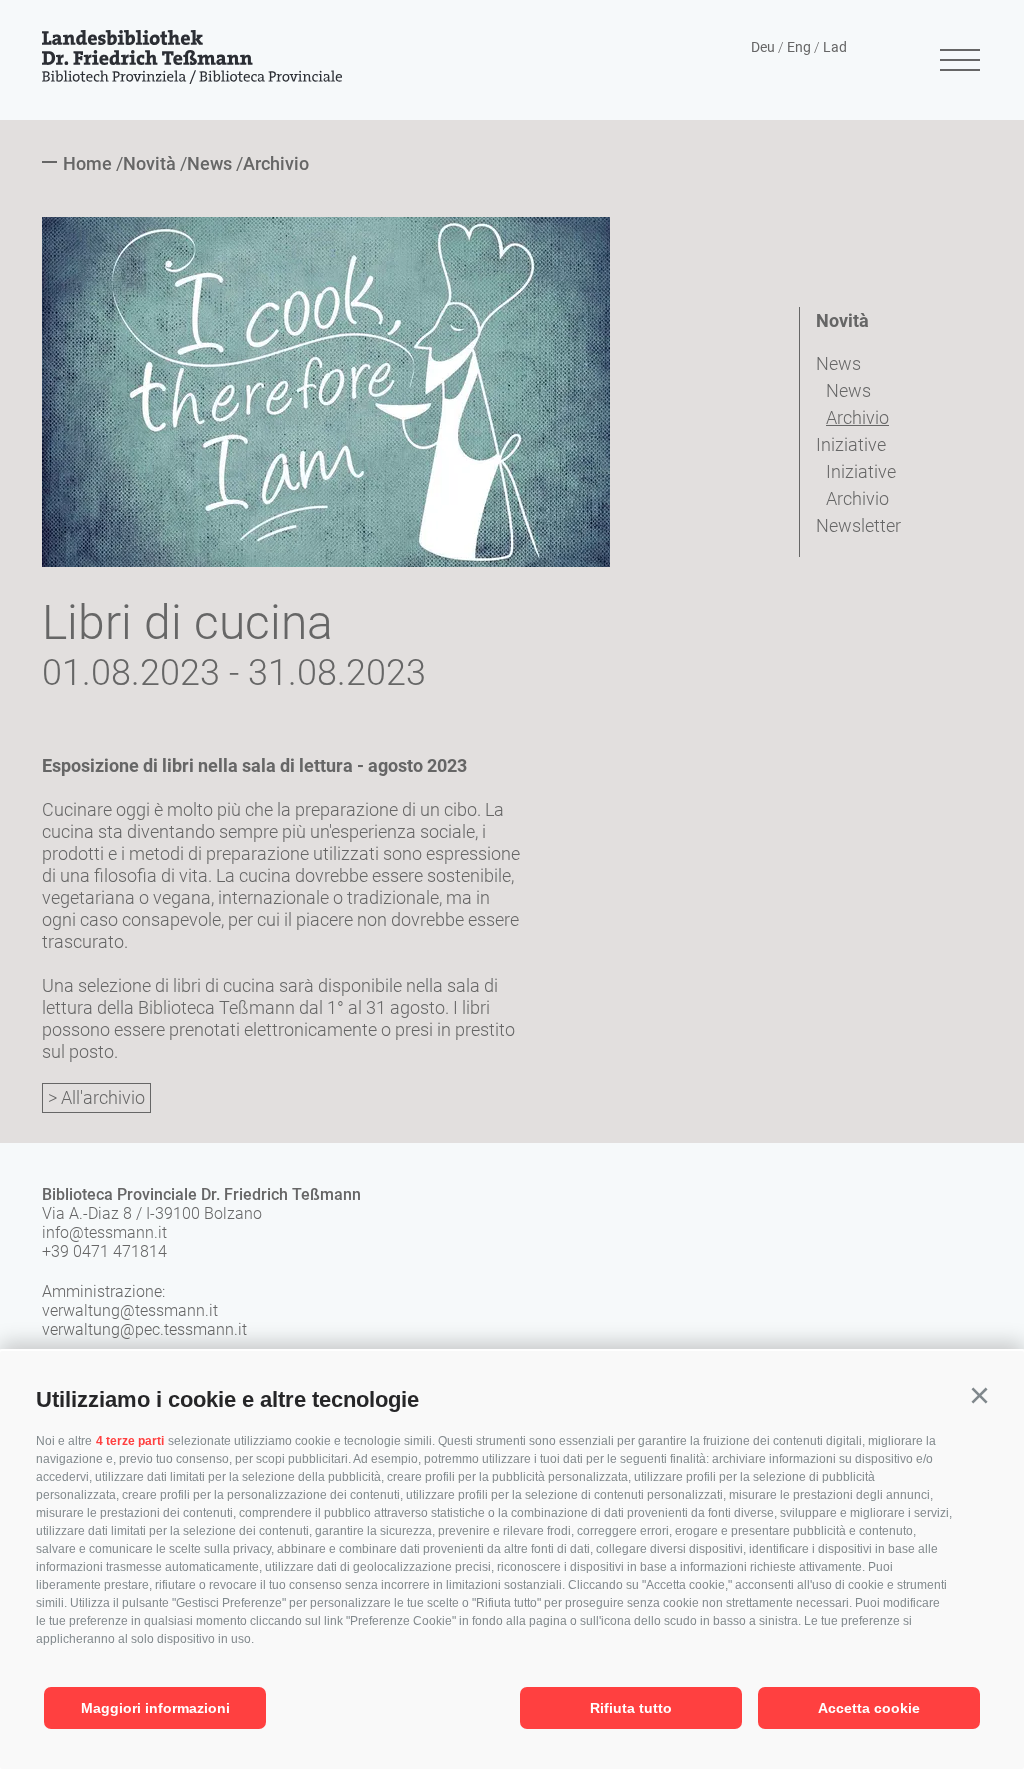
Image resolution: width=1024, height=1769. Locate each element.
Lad (835, 47)
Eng (799, 47)
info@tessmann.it (104, 1232)
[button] (979, 1396)
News (838, 363)
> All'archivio (96, 1097)
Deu (763, 47)
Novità (842, 320)
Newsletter (858, 525)
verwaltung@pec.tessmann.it (144, 1329)
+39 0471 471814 (104, 1251)
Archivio (857, 417)
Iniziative (851, 444)
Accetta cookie (869, 1708)
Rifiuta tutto (631, 1708)
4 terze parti (130, 1441)
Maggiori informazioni (155, 1708)
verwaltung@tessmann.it (130, 1310)
